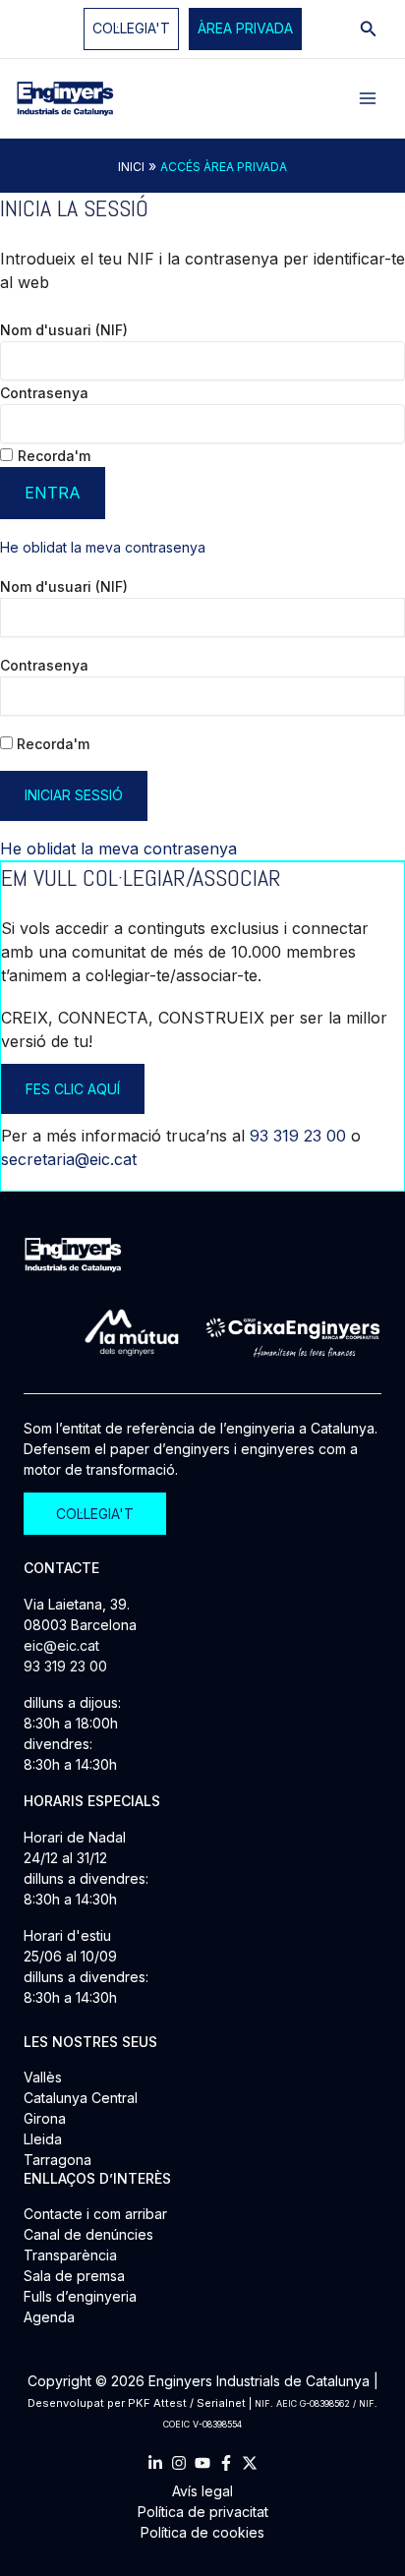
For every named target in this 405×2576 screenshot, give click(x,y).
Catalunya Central (81, 2098)
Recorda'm (54, 456)
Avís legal (202, 2491)
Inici (131, 167)
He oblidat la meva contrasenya (103, 547)
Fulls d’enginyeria (80, 2296)
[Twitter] (250, 2463)
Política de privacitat (203, 2512)
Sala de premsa (74, 2276)
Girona (45, 2118)
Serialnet (221, 2403)
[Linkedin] (155, 2463)
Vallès (43, 2077)
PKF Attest (157, 2403)
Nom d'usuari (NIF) (64, 330)
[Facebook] (226, 2463)
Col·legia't (131, 28)
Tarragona (58, 2160)
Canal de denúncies (88, 2234)
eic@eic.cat (61, 1645)
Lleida (43, 2139)
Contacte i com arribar (95, 2214)
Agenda (49, 2317)
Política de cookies (202, 2532)
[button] (245, 29)
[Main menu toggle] (368, 98)
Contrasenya (44, 393)
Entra (53, 493)
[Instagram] (179, 2463)
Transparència (70, 2255)
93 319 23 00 (298, 1136)
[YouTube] (202, 2463)
